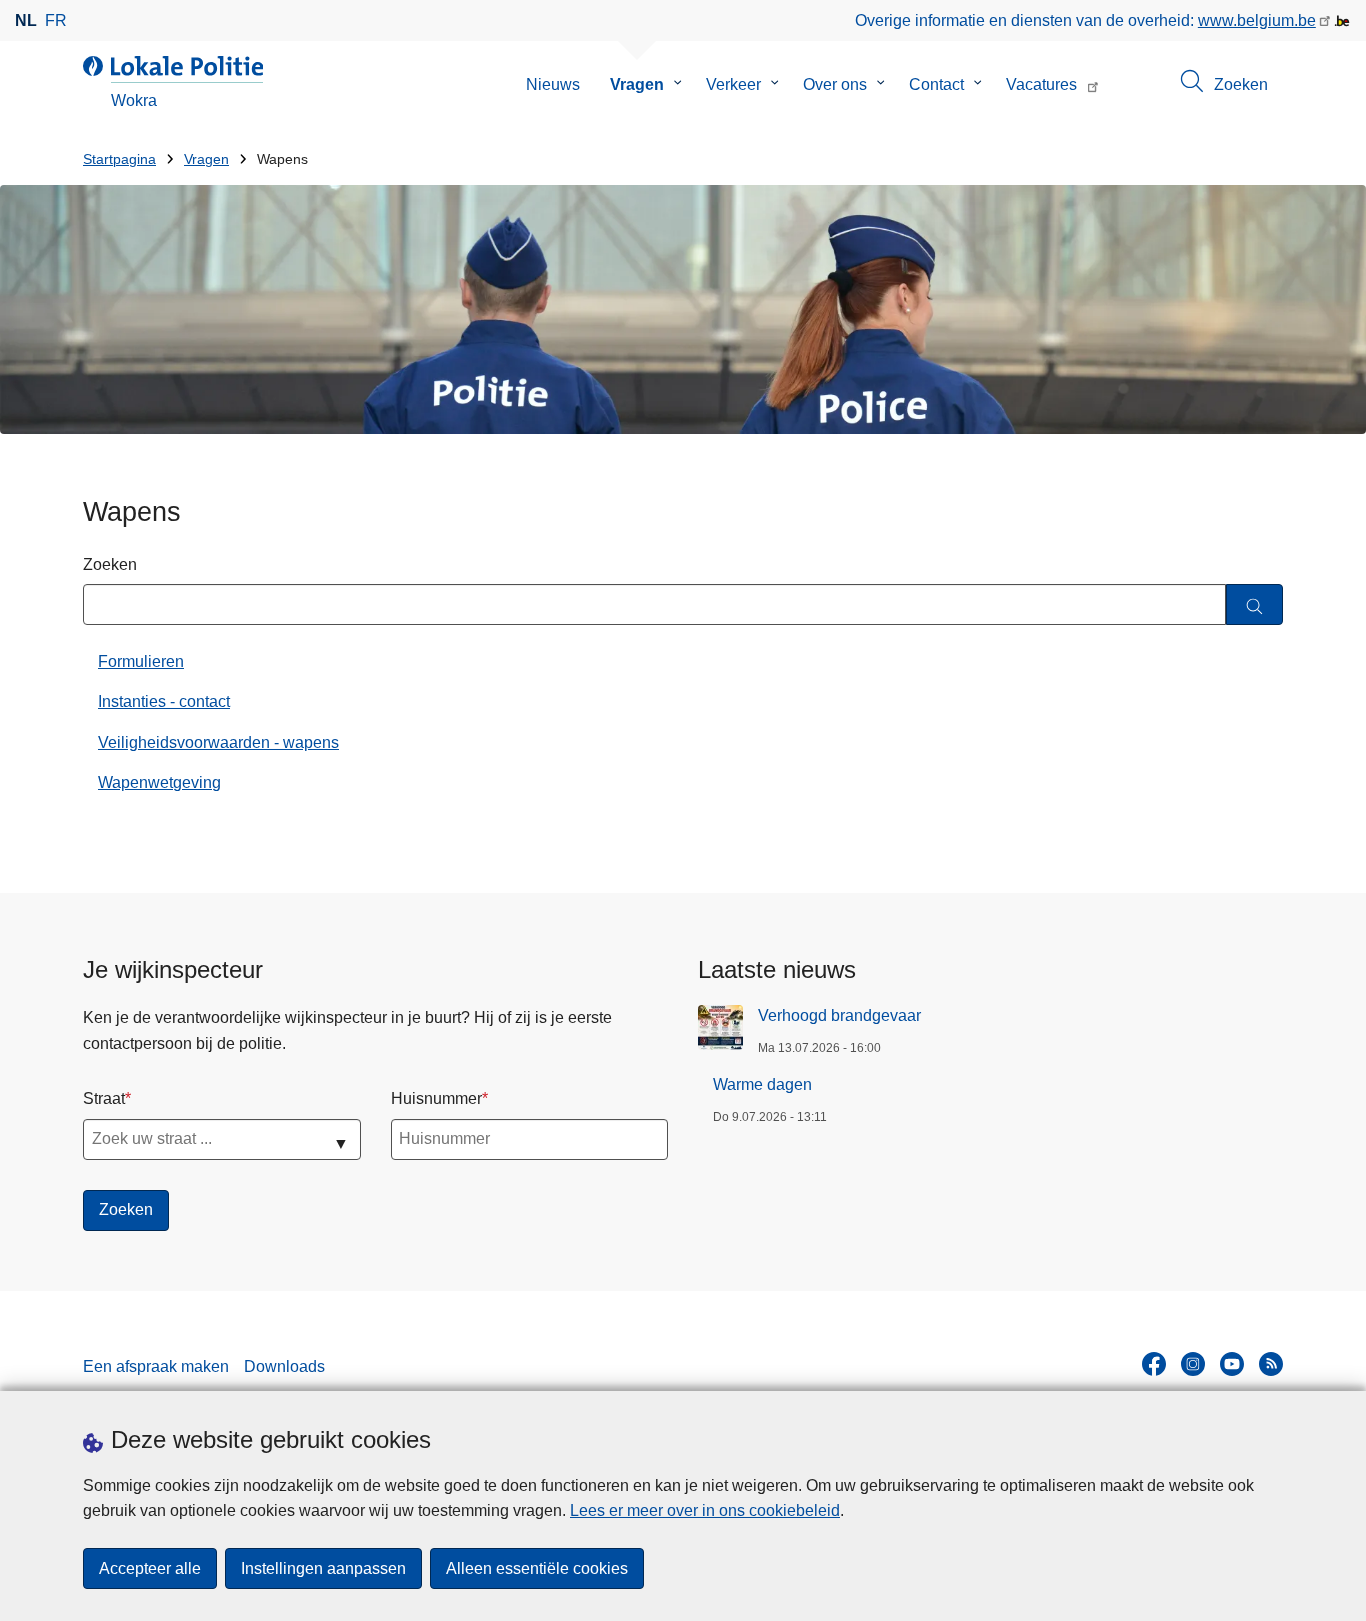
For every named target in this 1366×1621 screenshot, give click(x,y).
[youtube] (1232, 1364)
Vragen (637, 84)
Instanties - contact (164, 701)
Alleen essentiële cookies (537, 1568)
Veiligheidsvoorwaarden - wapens (218, 742)
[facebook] (1154, 1364)
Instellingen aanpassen (323, 1568)
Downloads (284, 1366)
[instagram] (1193, 1364)
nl (26, 20)
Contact (936, 84)
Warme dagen (762, 1084)
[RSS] (1271, 1364)
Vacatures (1041, 84)
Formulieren (141, 661)
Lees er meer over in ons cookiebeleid (705, 1510)
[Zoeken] (1254, 604)
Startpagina (119, 159)
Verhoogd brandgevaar (839, 1015)
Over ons (835, 84)
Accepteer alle (150, 1568)
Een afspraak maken (156, 1366)
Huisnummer (436, 1098)
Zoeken (110, 564)
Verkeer (733, 84)
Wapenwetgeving (159, 782)
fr (56, 20)
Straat (104, 1098)
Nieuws (553, 84)
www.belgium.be (1257, 20)
